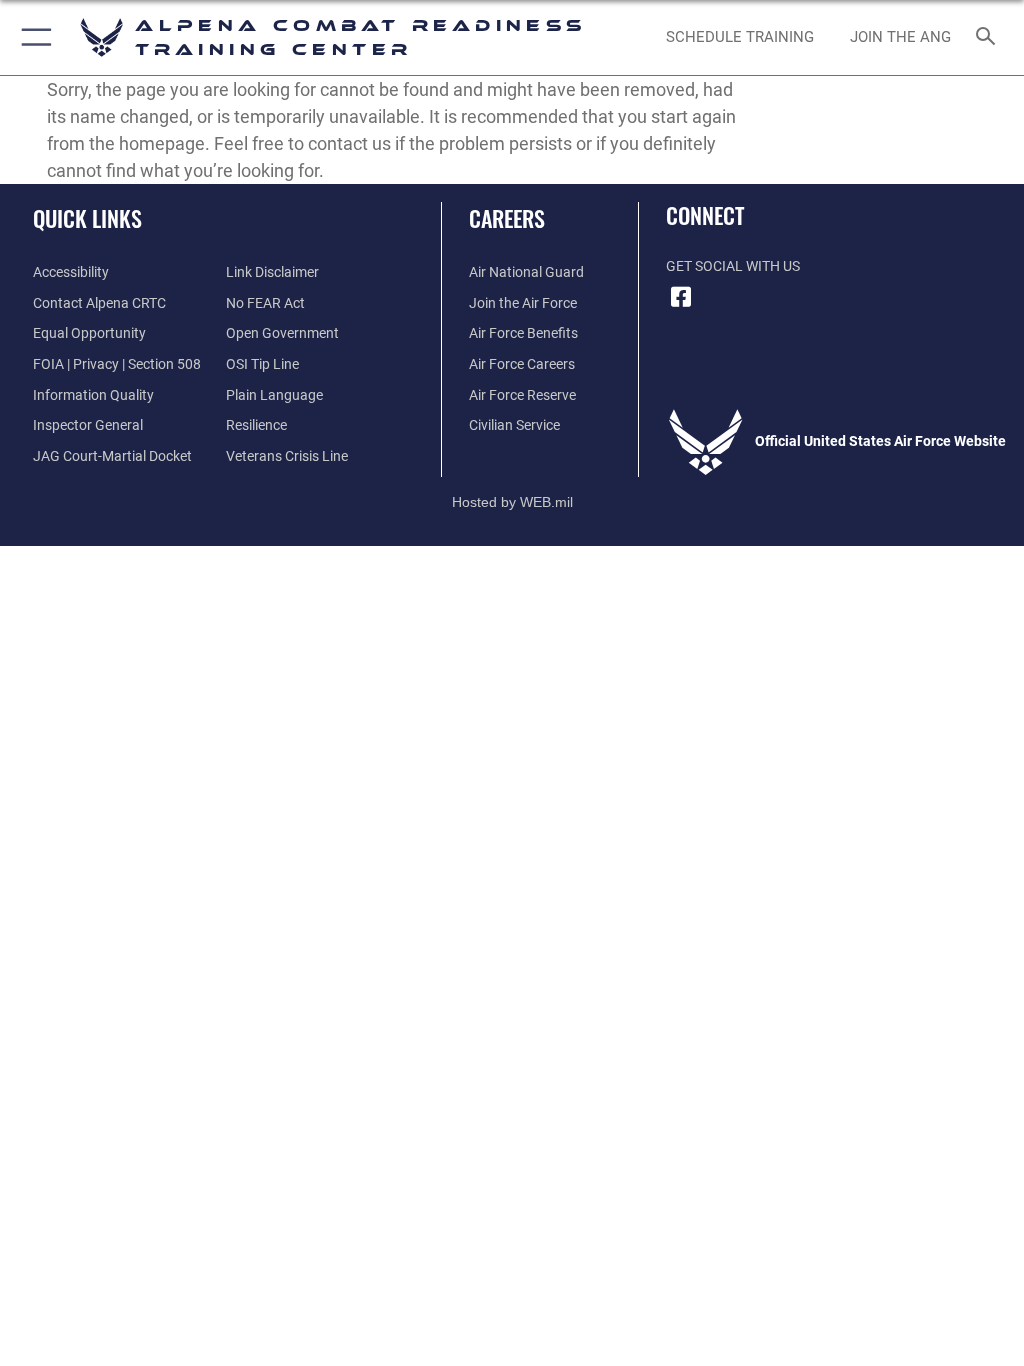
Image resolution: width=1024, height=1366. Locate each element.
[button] (32, 37)
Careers (507, 218)
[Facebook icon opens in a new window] (681, 297)
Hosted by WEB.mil (512, 502)
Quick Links (87, 218)
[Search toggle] (989, 37)
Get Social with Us (733, 266)
